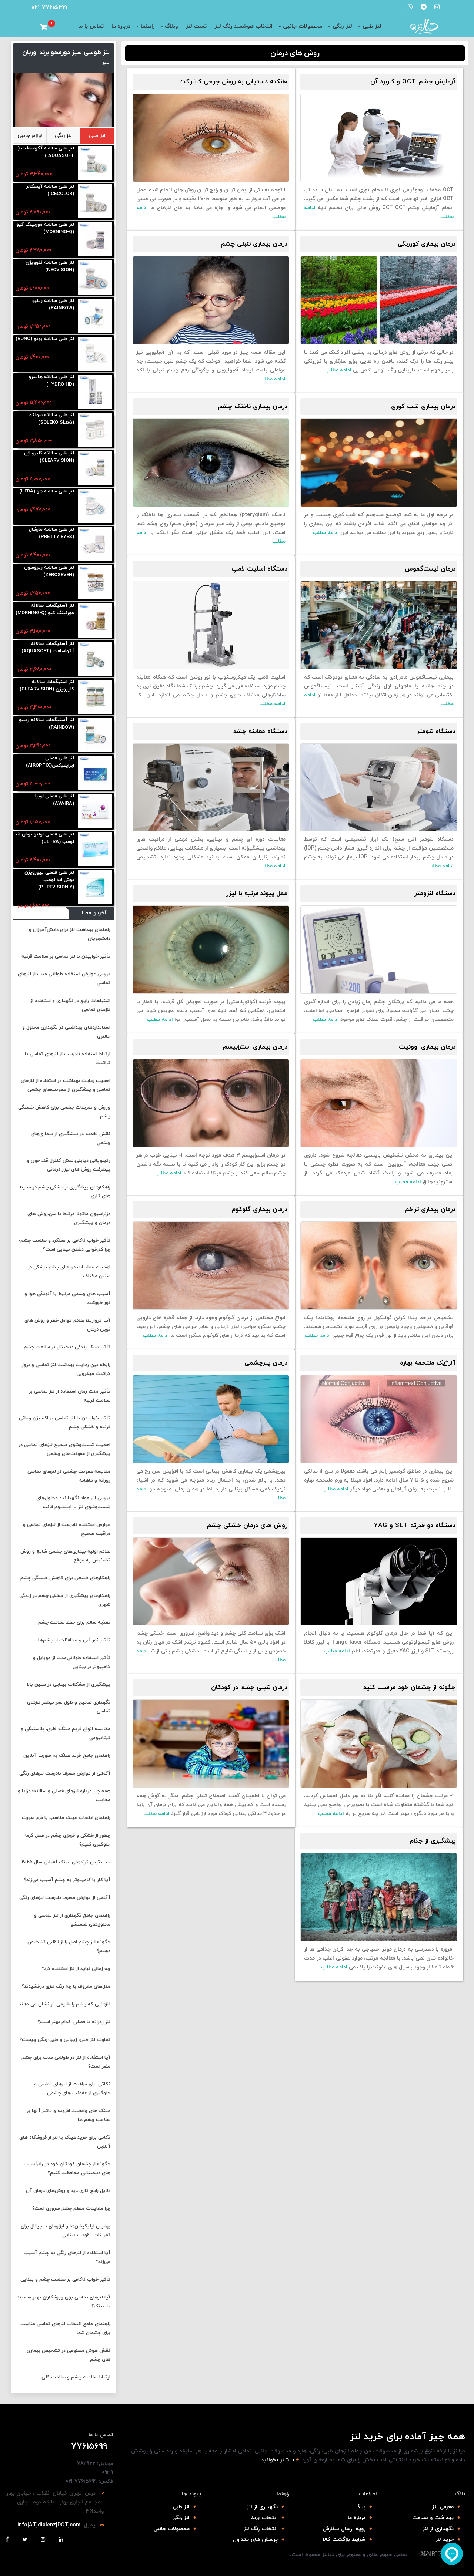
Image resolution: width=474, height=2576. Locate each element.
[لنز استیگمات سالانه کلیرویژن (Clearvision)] (95, 697)
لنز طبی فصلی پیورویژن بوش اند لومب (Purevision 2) (49, 880)
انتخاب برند (264, 2518)
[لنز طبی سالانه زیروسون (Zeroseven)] (95, 583)
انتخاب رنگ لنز (261, 2529)
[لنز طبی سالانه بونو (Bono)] (95, 354)
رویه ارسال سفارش (344, 2529)
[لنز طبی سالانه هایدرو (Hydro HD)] (95, 392)
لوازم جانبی (30, 136)
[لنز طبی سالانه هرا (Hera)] (95, 507)
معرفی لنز (443, 2507)
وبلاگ (171, 26)
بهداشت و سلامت (433, 2518)
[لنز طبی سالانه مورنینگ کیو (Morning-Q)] (95, 240)
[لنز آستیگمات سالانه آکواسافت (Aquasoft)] (95, 659)
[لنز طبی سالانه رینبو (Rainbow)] (95, 316)
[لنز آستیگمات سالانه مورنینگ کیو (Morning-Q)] (95, 621)
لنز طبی (372, 26)
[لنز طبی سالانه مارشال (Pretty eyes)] (95, 545)
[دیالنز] (430, 2554)
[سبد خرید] (44, 27)
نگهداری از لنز (438, 2529)
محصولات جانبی (303, 26)
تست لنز (196, 26)
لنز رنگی (342, 26)
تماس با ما (91, 26)
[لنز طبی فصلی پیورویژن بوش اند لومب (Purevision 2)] (95, 888)
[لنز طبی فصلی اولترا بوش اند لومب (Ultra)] (95, 850)
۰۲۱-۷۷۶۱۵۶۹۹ (49, 7)
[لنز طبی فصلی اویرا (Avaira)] (95, 812)
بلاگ (360, 2507)
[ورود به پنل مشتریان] (34, 27)
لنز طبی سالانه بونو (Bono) (45, 339)
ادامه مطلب (339, 370)
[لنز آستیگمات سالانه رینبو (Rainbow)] (95, 735)
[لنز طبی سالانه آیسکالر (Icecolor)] (95, 202)
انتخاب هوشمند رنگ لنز (243, 26)
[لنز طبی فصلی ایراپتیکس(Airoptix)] (95, 774)
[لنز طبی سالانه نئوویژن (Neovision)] (95, 278)
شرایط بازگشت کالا (344, 2540)
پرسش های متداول (255, 2540)
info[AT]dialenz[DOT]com (49, 2525)
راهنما (148, 26)
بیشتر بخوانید (278, 2460)
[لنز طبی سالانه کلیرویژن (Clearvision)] (95, 469)
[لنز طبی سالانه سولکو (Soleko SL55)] (95, 431)
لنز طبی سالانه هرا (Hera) (47, 491)
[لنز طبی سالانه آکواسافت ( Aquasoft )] (95, 164)
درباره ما (121, 26)
